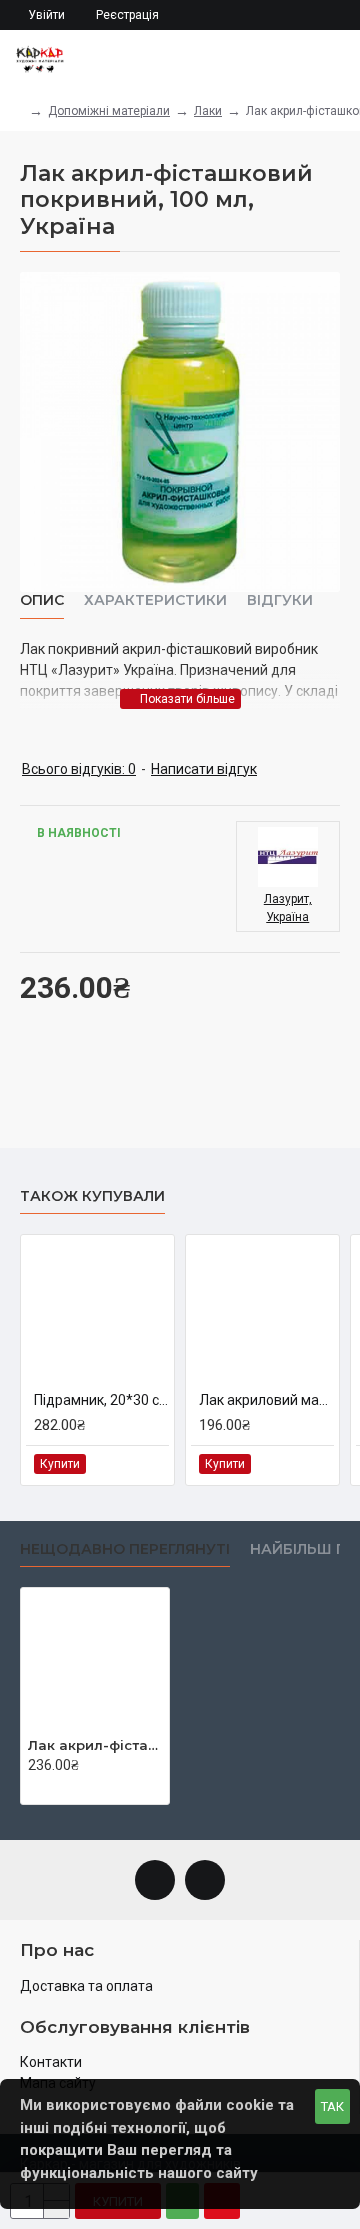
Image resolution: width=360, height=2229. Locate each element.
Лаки (208, 111)
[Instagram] (205, 1880)
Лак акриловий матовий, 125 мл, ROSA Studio (266, 1400)
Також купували (92, 1196)
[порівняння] (152, 1464)
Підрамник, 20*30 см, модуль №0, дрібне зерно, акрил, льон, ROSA (101, 1400)
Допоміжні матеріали (109, 111)
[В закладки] (130, 1464)
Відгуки (280, 600)
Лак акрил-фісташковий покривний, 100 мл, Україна (95, 1745)
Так (332, 2106)
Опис (42, 600)
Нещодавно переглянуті (125, 1549)
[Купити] (33, 1787)
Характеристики (155, 600)
